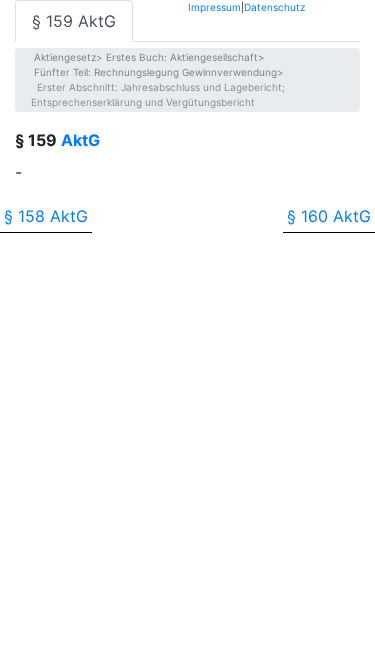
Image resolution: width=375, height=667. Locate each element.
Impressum (214, 6)
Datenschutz (274, 6)
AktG (80, 140)
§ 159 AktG (74, 21)
